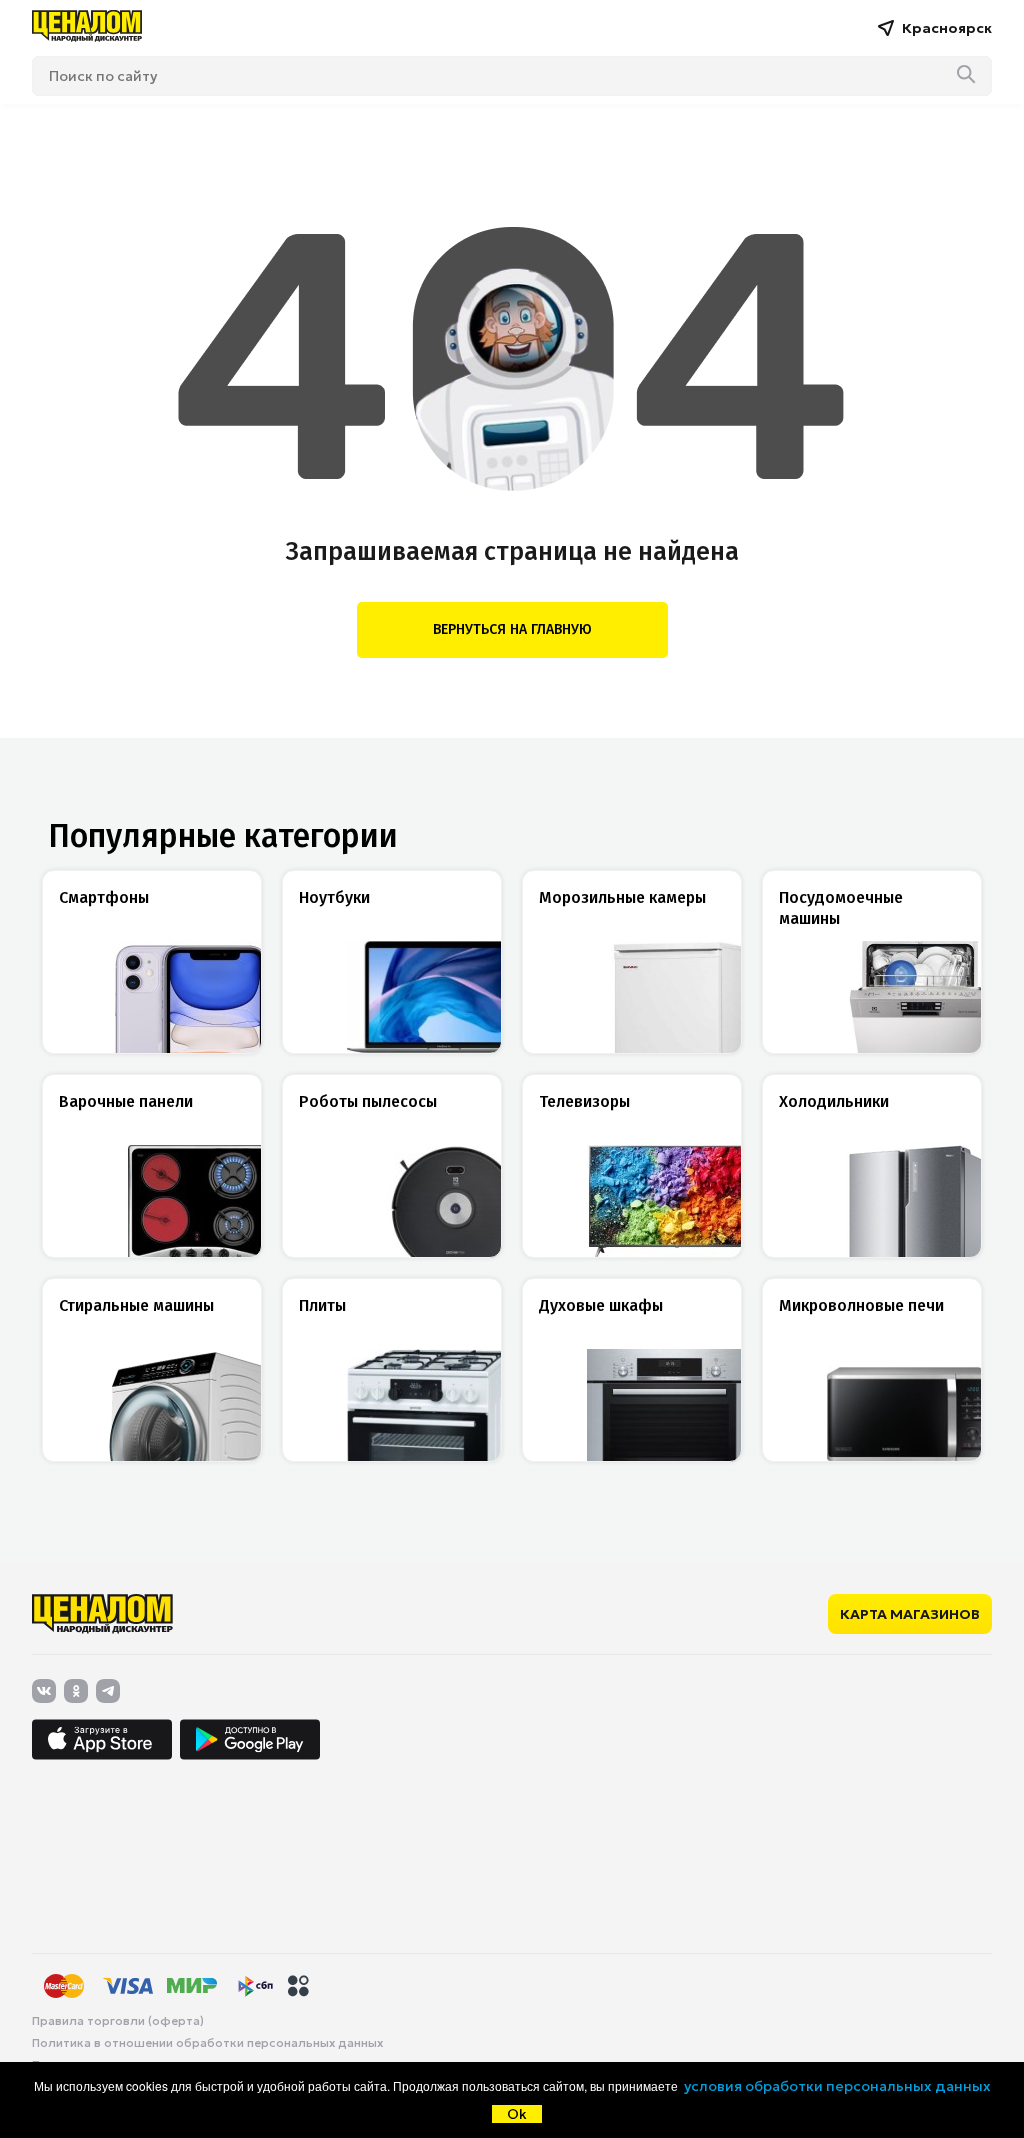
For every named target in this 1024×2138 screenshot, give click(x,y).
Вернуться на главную (512, 629)
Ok (517, 2114)
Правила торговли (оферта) (118, 2021)
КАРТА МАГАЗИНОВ (910, 1614)
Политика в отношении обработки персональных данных (207, 2043)
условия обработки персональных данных (837, 2086)
